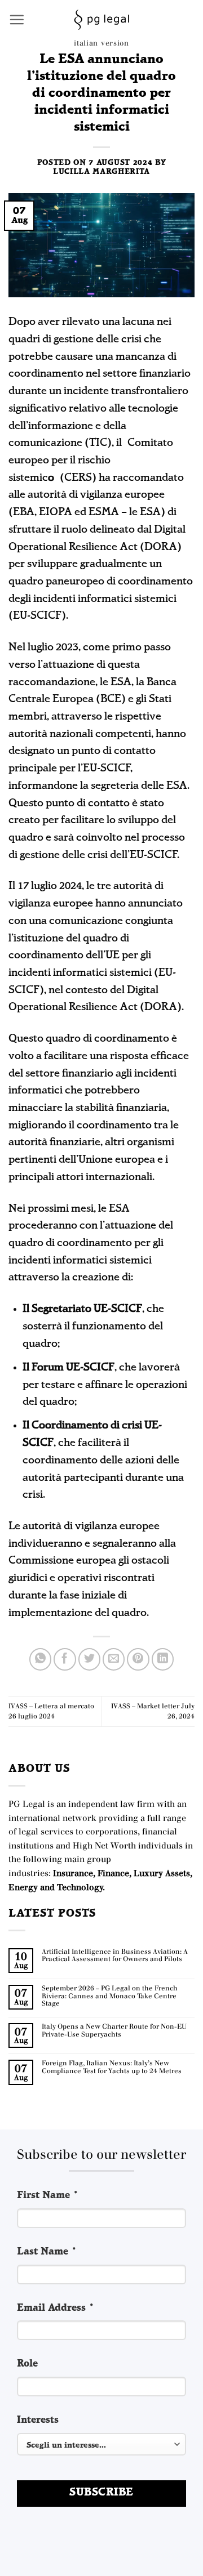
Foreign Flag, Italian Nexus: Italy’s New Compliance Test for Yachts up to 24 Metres (112, 2067)
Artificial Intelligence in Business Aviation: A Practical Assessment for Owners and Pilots (115, 1956)
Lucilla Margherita (101, 172)
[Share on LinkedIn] (163, 1659)
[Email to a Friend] (114, 1659)
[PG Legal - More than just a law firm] (102, 20)
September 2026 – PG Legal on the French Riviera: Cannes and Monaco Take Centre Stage (110, 1996)
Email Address (56, 2308)
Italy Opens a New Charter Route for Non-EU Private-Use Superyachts (114, 2031)
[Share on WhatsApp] (41, 1659)
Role (27, 2364)
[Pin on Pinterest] (138, 1659)
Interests (38, 2420)
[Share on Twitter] (90, 1659)
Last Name (47, 2252)
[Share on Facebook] (65, 1659)
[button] (17, 19)
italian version (101, 43)
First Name (48, 2196)
